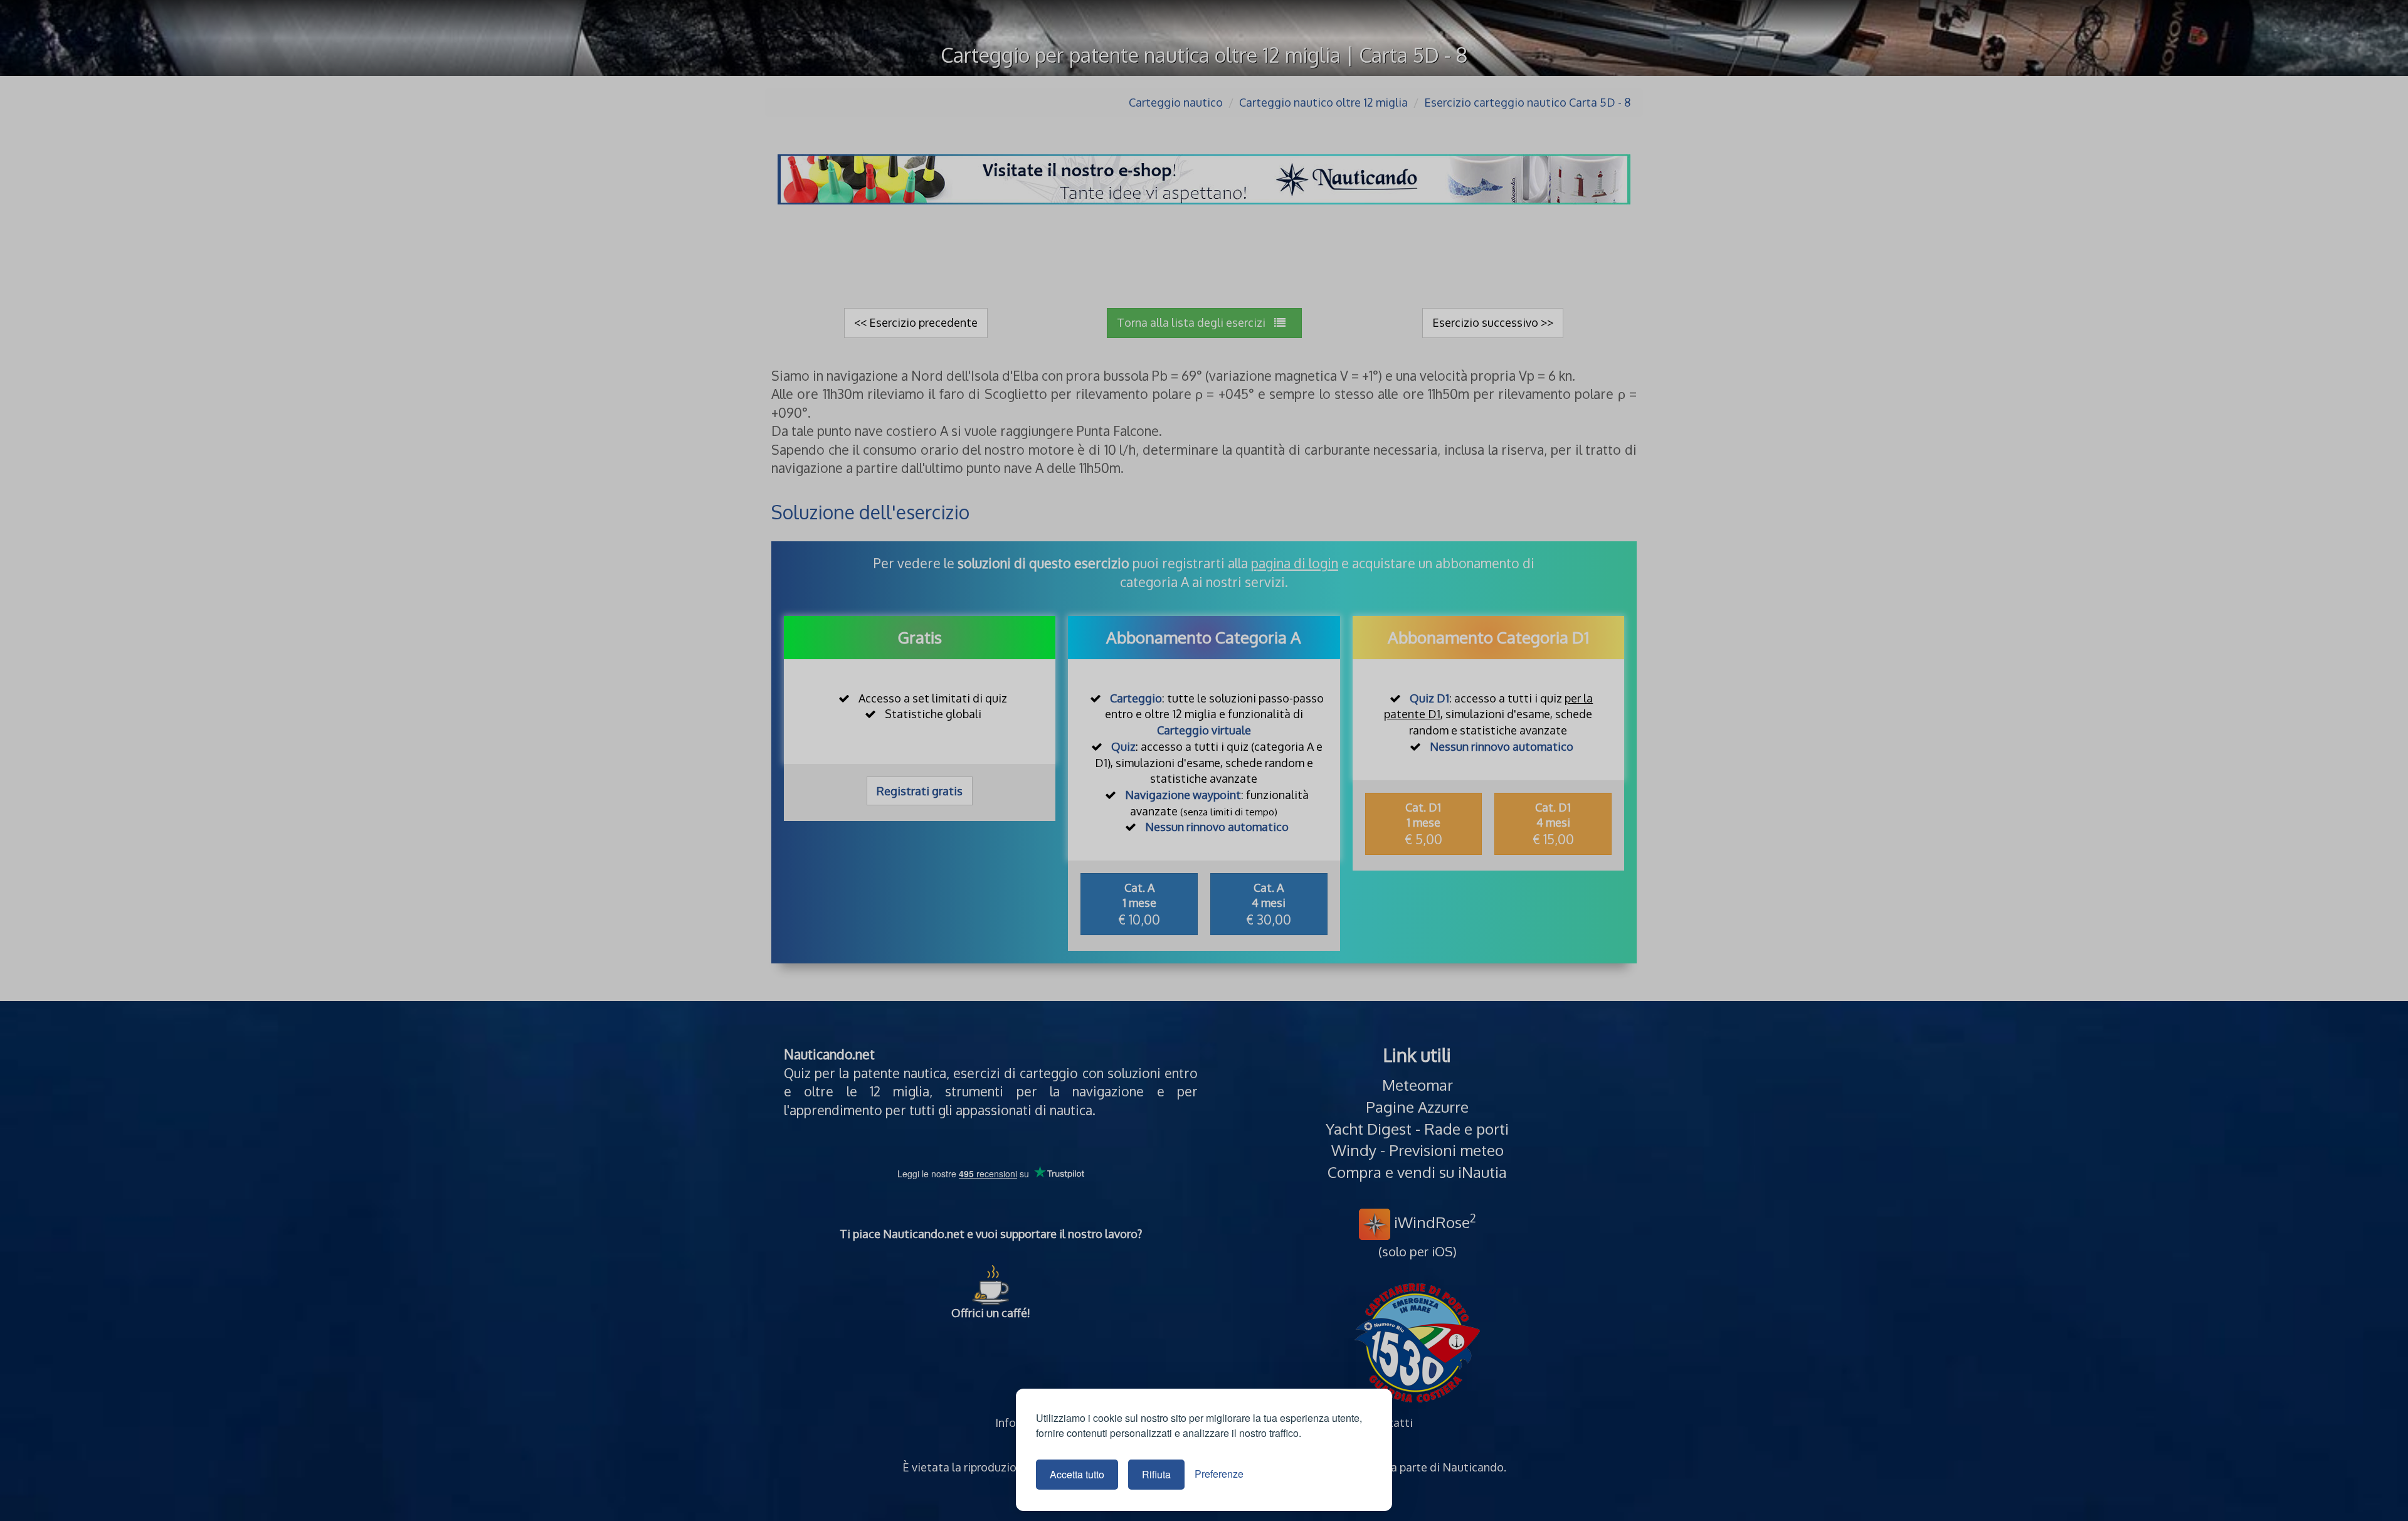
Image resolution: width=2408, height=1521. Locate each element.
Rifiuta (1156, 1474)
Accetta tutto (1077, 1474)
